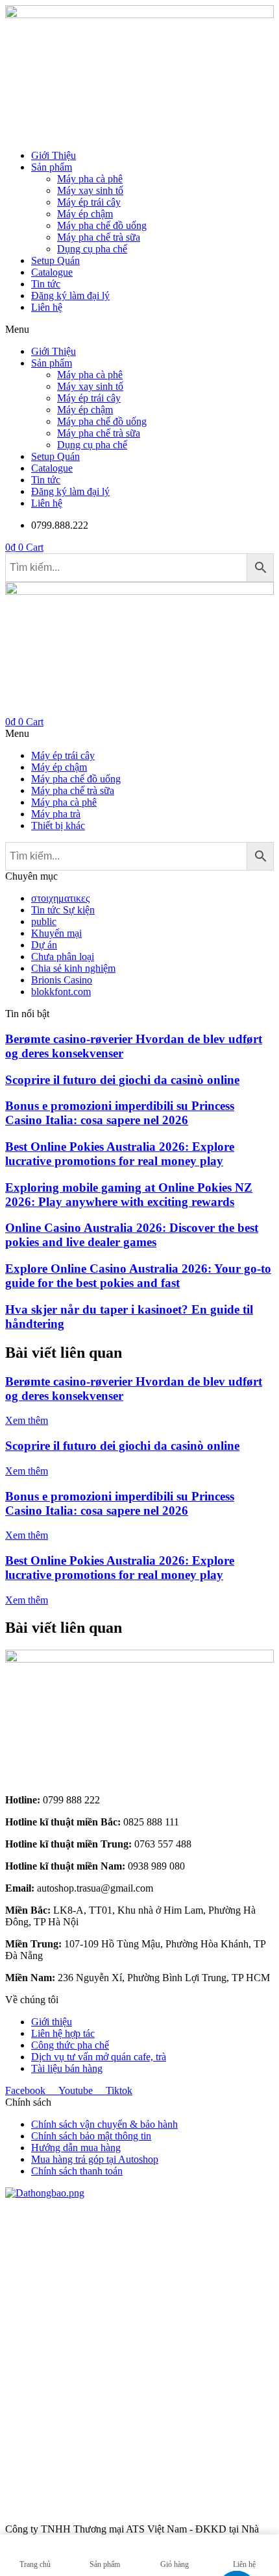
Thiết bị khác (58, 825)
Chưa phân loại (63, 957)
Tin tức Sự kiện (63, 910)
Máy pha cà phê (90, 179)
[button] (139, 330)
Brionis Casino (62, 980)
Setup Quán (55, 260)
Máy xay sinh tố (90, 190)
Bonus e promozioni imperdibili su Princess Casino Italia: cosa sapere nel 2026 (120, 1113)
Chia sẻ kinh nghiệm (73, 968)
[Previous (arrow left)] (23, 1288)
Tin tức (46, 284)
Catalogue (52, 272)
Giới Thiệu (54, 155)
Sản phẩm (52, 167)
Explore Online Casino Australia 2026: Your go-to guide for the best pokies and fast (138, 1276)
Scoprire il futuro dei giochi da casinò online (122, 1080)
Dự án (44, 945)
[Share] (236, 14)
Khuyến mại (56, 933)
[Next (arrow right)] (256, 1288)
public (44, 921)
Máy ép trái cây (89, 202)
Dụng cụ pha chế (92, 249)
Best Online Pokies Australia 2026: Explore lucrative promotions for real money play (120, 1154)
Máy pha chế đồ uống (102, 225)
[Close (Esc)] (208, 14)
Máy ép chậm (85, 214)
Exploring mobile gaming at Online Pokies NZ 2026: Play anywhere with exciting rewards (129, 1195)
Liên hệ (47, 307)
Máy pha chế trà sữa (99, 237)
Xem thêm (27, 1420)
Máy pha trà (56, 814)
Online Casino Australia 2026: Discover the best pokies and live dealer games (132, 1235)
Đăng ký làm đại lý (70, 295)
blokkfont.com (61, 992)
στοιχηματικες (60, 898)
